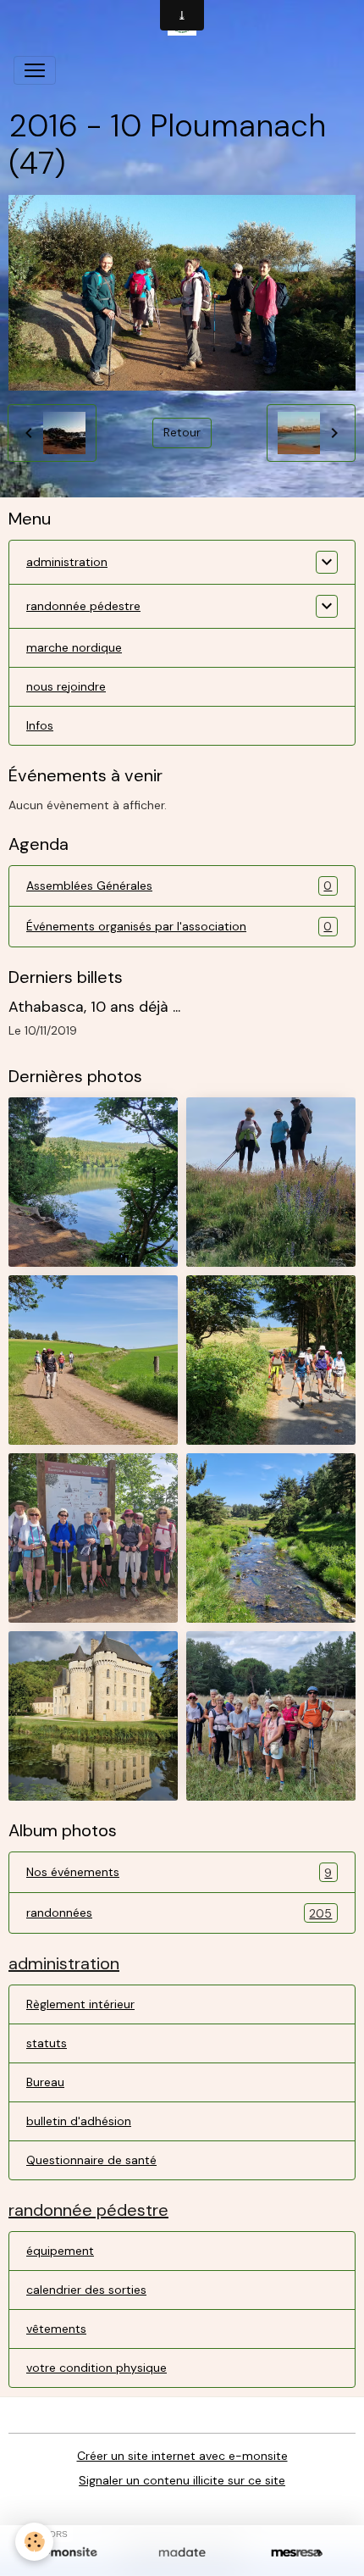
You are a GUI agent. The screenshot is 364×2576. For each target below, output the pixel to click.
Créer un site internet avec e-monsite (182, 2456)
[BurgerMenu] (35, 70)
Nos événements (179, 1872)
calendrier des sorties (86, 2290)
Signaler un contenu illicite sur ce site (182, 2480)
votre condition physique (97, 2368)
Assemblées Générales (179, 886)
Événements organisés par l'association (179, 927)
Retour (182, 432)
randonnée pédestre (83, 606)
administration (67, 562)
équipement (60, 2251)
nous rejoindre (66, 686)
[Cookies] (34, 2542)
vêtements (56, 2329)
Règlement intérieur (80, 2004)
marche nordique (74, 647)
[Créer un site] (67, 2553)
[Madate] (182, 2553)
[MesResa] (297, 2553)
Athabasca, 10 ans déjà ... (94, 1007)
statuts (47, 2043)
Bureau (45, 2082)
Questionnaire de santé (91, 2160)
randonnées (179, 1913)
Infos (40, 725)
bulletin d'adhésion (79, 2121)
